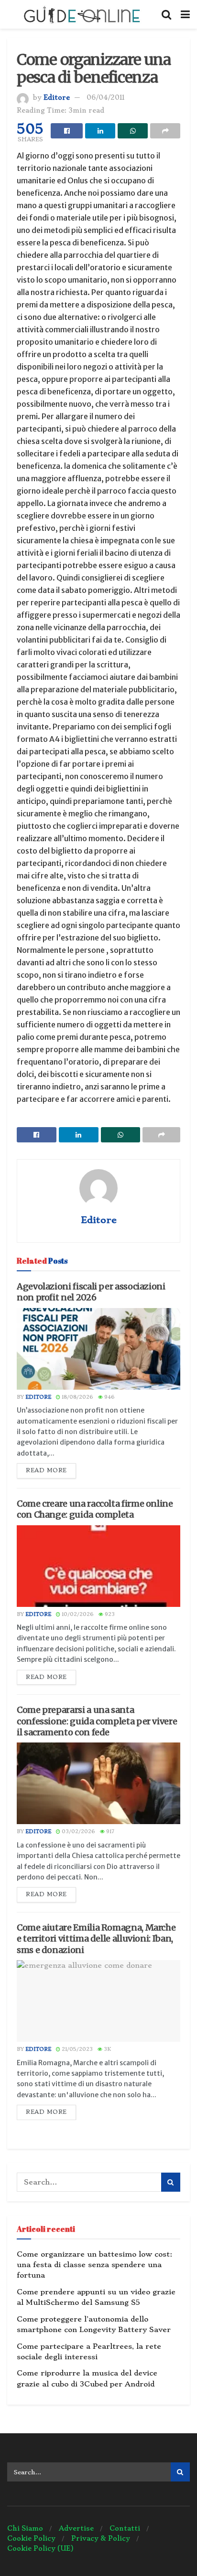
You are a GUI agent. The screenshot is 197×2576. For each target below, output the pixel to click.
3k (107, 2049)
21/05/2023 (77, 2049)
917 (109, 1832)
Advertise (76, 2528)
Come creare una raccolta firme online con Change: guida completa (95, 1509)
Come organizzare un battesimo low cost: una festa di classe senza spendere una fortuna (94, 2265)
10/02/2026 (77, 1614)
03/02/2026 (78, 1832)
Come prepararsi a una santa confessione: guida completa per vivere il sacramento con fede (97, 1721)
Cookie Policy (31, 2538)
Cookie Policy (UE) (40, 2548)
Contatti (125, 2528)
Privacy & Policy (101, 2538)
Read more (46, 1470)
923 (109, 1614)
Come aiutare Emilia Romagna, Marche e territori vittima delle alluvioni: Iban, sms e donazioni (96, 1939)
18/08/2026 (77, 1397)
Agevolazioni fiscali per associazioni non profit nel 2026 (91, 1292)
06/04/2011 (105, 97)
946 (109, 1397)
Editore (57, 97)
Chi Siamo (25, 2528)
